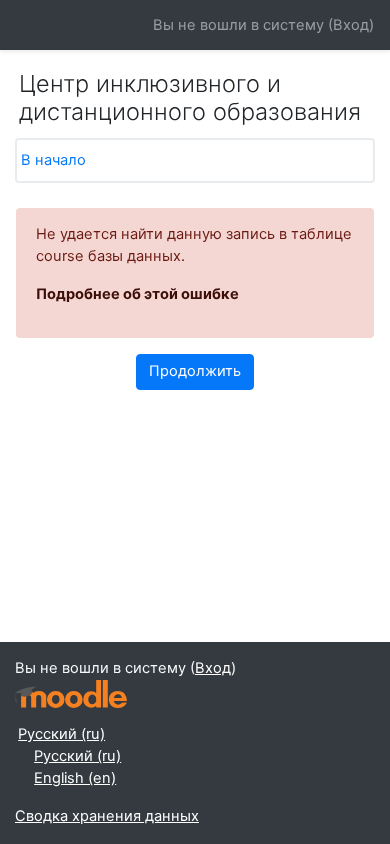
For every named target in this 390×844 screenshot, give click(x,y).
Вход (351, 25)
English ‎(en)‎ (75, 778)
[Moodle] (71, 694)
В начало (53, 160)
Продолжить (195, 371)
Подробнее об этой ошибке (137, 294)
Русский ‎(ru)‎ (61, 734)
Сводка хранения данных (107, 816)
